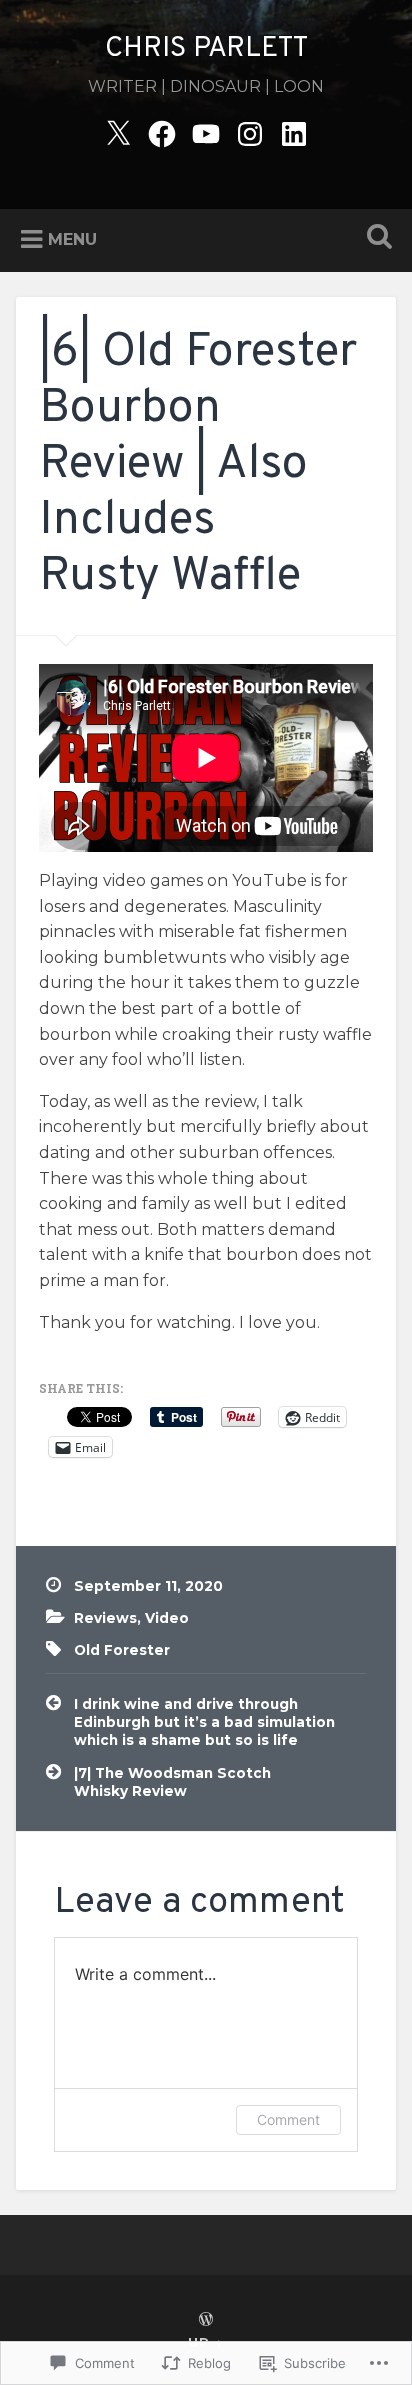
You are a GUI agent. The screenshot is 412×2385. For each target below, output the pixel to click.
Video (167, 1618)
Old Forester (122, 1650)
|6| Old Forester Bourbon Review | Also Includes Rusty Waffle (198, 466)
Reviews (105, 1618)
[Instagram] (250, 131)
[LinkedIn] (294, 131)
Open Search (375, 238)
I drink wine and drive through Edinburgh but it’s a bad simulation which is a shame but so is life (204, 1722)
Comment (288, 2119)
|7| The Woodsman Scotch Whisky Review (172, 1782)
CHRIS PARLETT (206, 49)
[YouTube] (206, 131)
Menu (72, 239)
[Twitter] (118, 131)
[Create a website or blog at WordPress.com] (206, 2320)
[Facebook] (162, 131)
